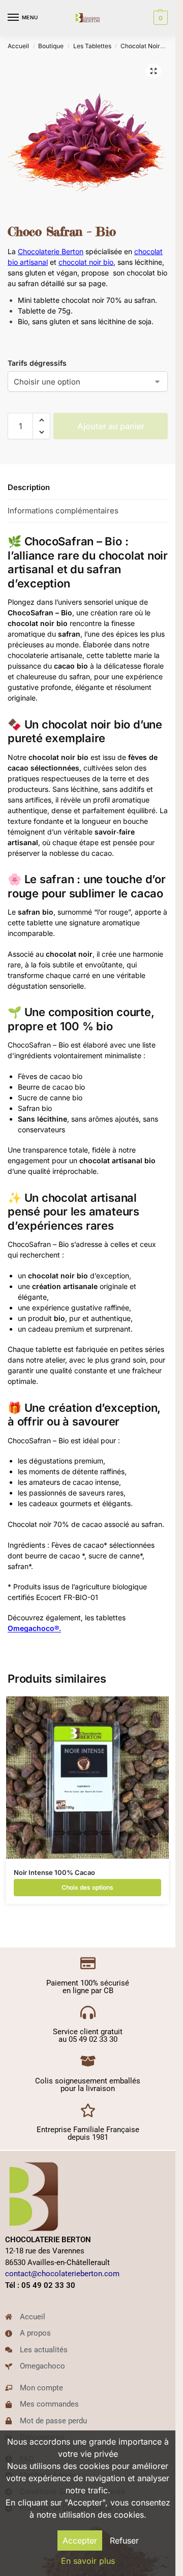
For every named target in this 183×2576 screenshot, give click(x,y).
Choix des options (87, 1887)
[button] (159, 18)
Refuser (124, 2540)
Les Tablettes (92, 46)
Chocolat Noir (140, 46)
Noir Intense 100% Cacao (54, 1872)
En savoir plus (88, 2561)
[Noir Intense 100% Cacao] (87, 1778)
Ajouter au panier (111, 426)
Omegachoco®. (34, 1628)
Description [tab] (29, 487)
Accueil (18, 46)
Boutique (51, 46)
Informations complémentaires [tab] (63, 511)
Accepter (80, 2540)
